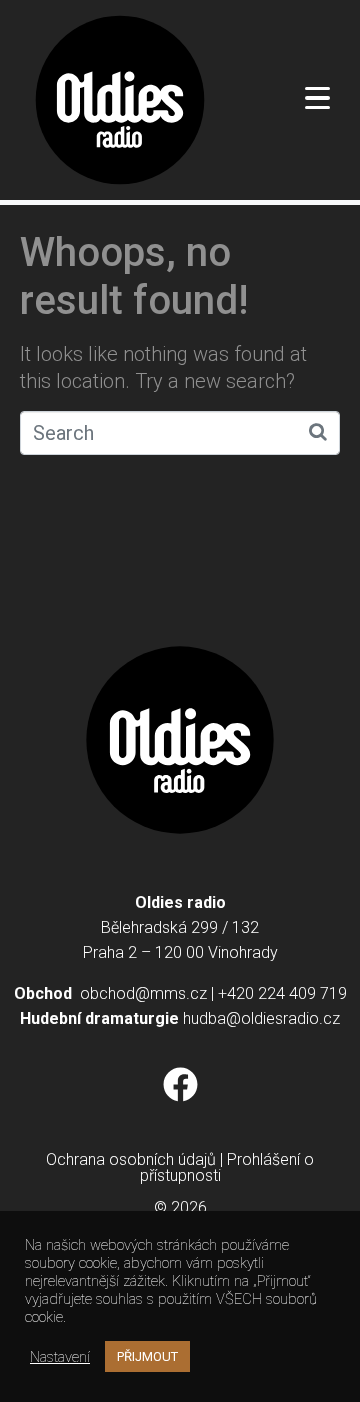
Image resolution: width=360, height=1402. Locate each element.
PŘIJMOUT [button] (147, 1356)
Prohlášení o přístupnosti (227, 1167)
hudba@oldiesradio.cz (261, 1018)
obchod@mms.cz (143, 993)
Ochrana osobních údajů (131, 1159)
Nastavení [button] (60, 1357)
